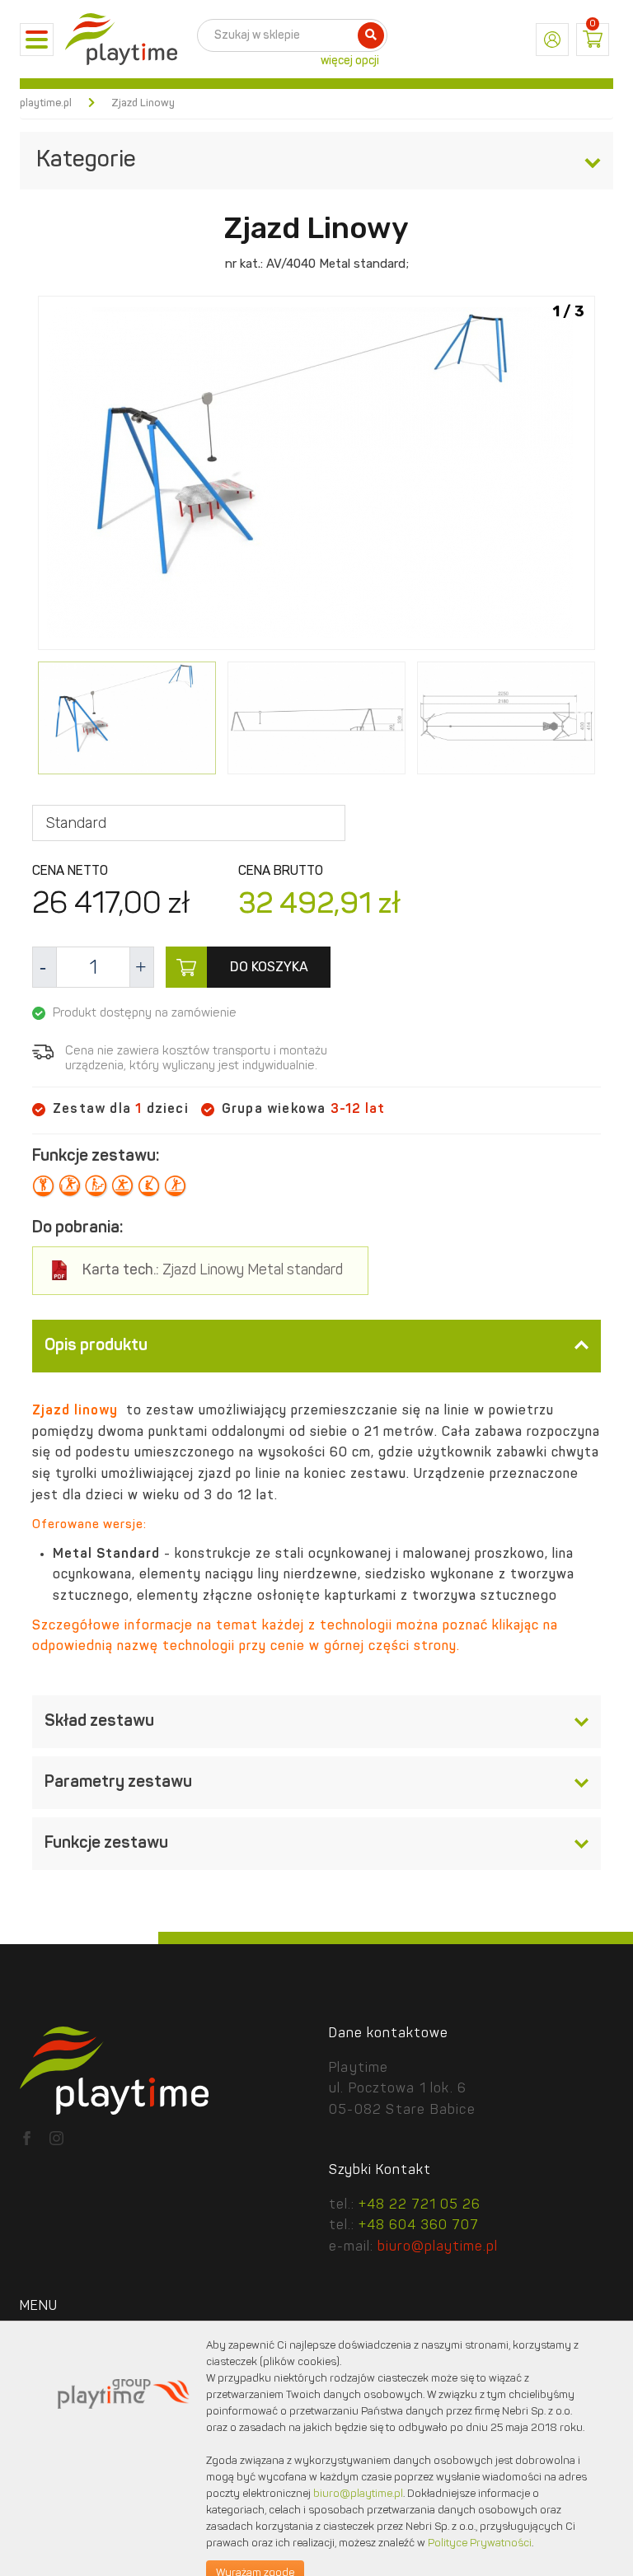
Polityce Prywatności (480, 2543)
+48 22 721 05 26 (420, 2205)
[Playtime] (121, 40)
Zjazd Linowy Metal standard (213, 1271)
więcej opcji (350, 61)
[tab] (316, 1346)
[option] (316, 476)
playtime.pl (46, 103)
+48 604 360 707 (419, 2226)
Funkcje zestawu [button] (106, 1844)
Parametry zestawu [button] (118, 1783)
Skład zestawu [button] (99, 1722)
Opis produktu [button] (96, 1346)
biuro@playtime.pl (438, 2247)
